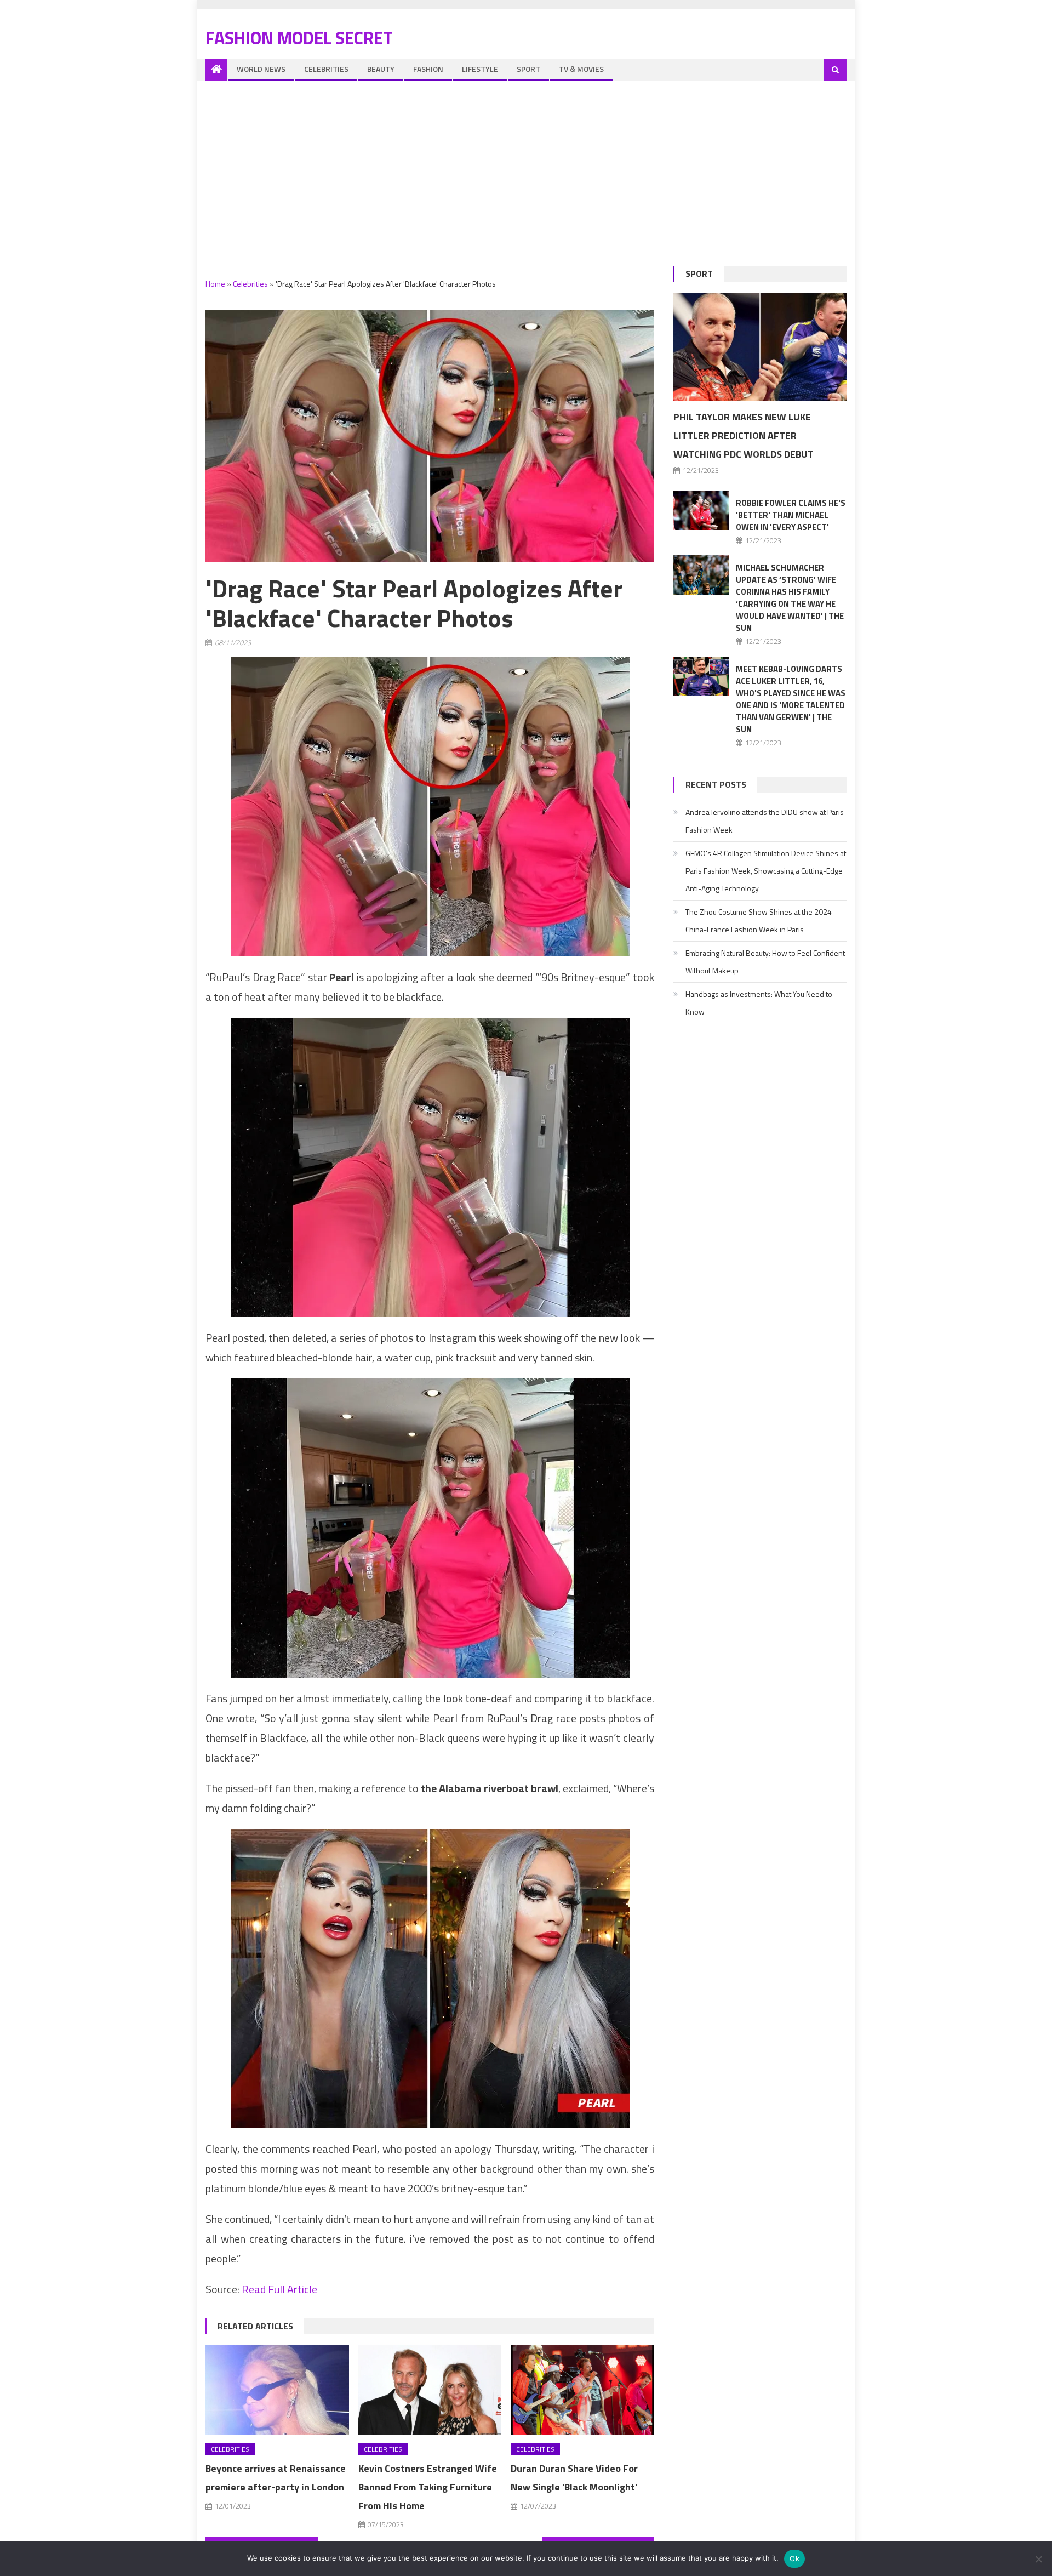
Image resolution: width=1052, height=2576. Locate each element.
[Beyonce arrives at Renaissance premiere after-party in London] (277, 2390)
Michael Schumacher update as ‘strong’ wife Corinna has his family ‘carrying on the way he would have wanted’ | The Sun (790, 598)
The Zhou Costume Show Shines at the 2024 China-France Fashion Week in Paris (759, 921)
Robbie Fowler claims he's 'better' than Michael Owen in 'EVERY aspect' (791, 515)
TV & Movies (581, 69)
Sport (528, 69)
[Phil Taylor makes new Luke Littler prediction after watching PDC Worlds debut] (760, 347)
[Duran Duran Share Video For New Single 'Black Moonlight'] (582, 2390)
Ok (794, 2558)
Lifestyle (480, 69)
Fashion (428, 69)
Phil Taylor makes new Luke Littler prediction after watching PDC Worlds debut (744, 435)
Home (215, 284)
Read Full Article (279, 2289)
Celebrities (326, 69)
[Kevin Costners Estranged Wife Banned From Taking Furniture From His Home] (430, 2390)
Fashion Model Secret (299, 38)
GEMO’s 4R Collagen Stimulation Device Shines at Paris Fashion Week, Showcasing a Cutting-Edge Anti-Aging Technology (766, 871)
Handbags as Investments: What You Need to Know (759, 1003)
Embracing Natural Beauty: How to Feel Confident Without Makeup (765, 962)
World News (261, 69)
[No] (1038, 2559)
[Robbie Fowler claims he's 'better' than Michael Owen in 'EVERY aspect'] (701, 510)
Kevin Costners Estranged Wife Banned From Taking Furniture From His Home (428, 2487)
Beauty (381, 69)
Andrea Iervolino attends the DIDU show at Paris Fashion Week (765, 821)
